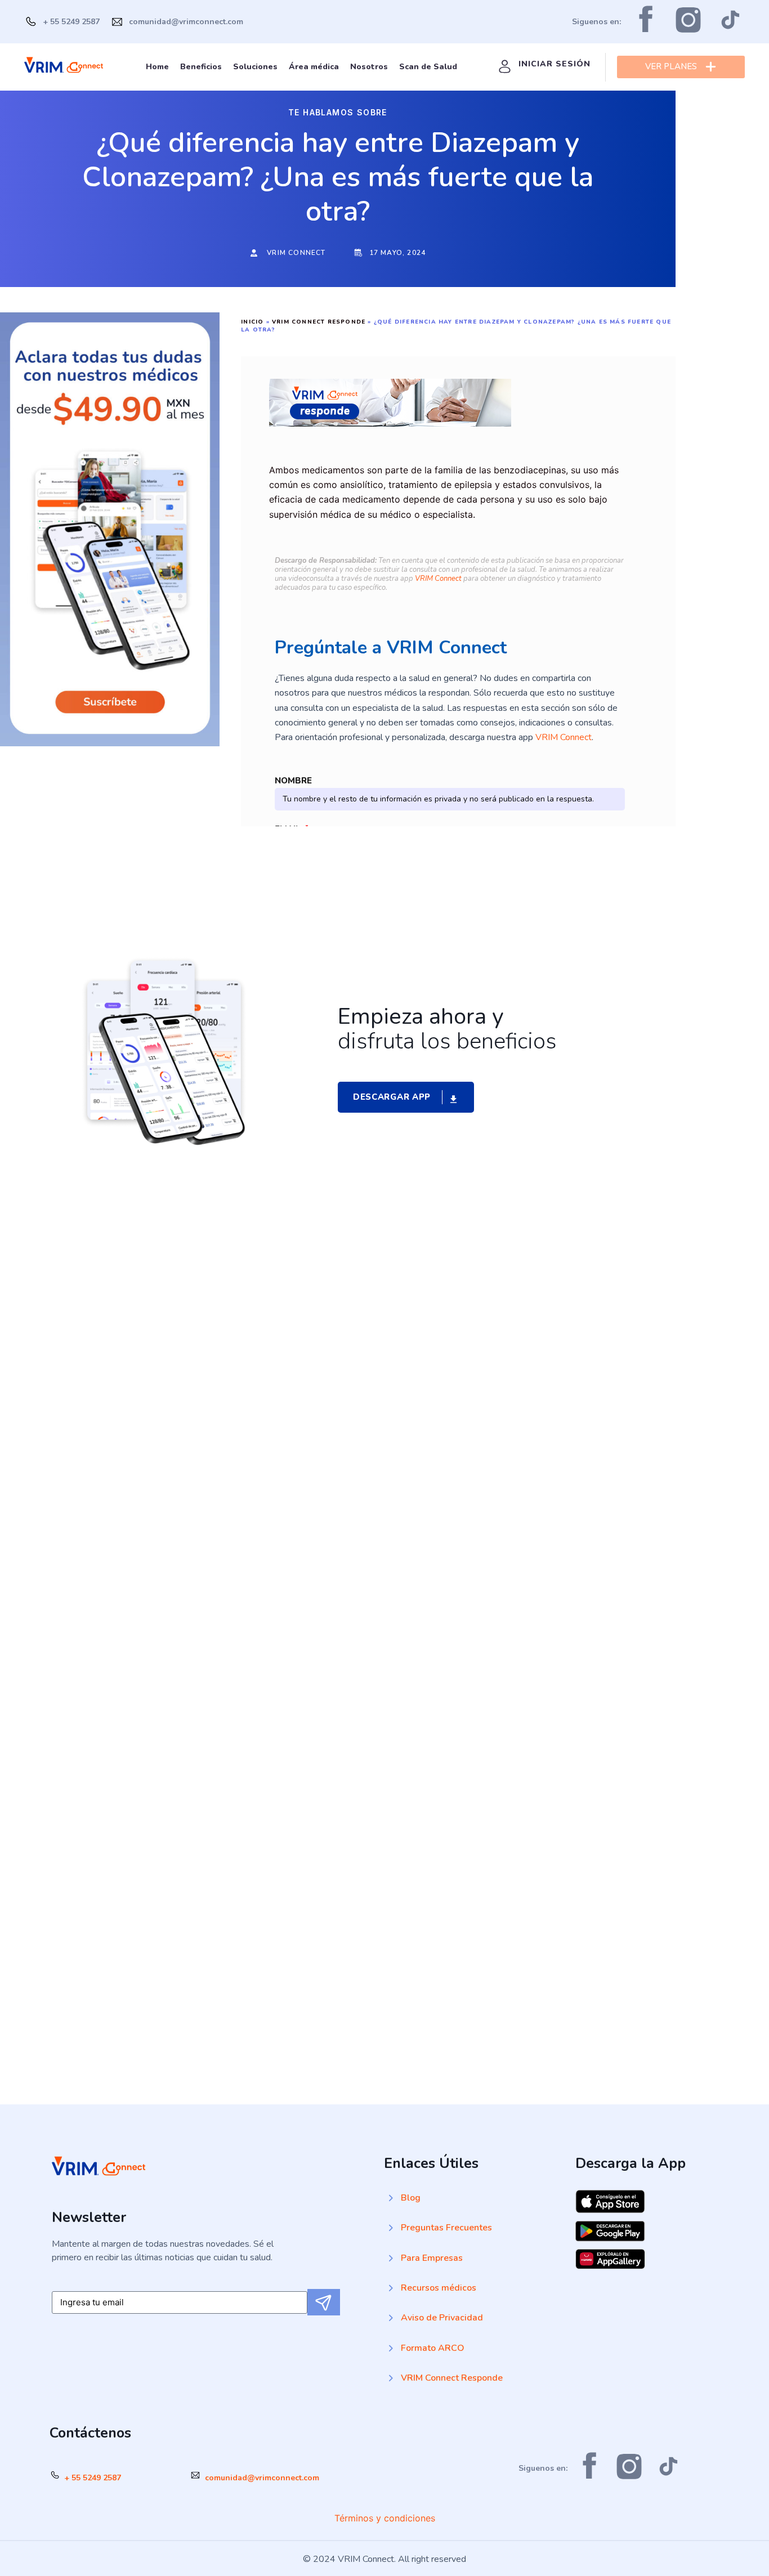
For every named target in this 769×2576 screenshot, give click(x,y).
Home (157, 67)
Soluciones (255, 67)
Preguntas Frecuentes (446, 2228)
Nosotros (369, 67)
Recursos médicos (439, 2288)
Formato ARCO (433, 2348)
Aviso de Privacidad (442, 2318)
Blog (411, 2198)
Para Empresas (432, 2258)
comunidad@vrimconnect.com (262, 2478)
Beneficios (201, 67)
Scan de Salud (428, 67)
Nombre (293, 781)
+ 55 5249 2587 (93, 2478)
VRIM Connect (438, 579)
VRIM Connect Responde (319, 322)
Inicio (252, 322)
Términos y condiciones (385, 2518)
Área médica (314, 67)
